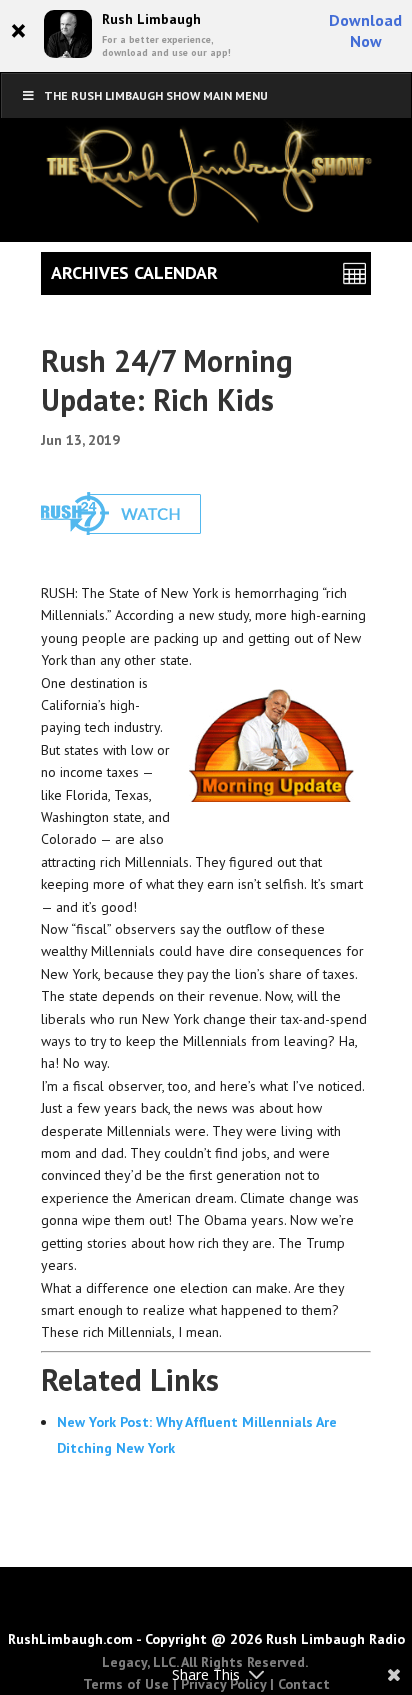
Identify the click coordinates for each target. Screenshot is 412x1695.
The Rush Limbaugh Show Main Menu (156, 95)
